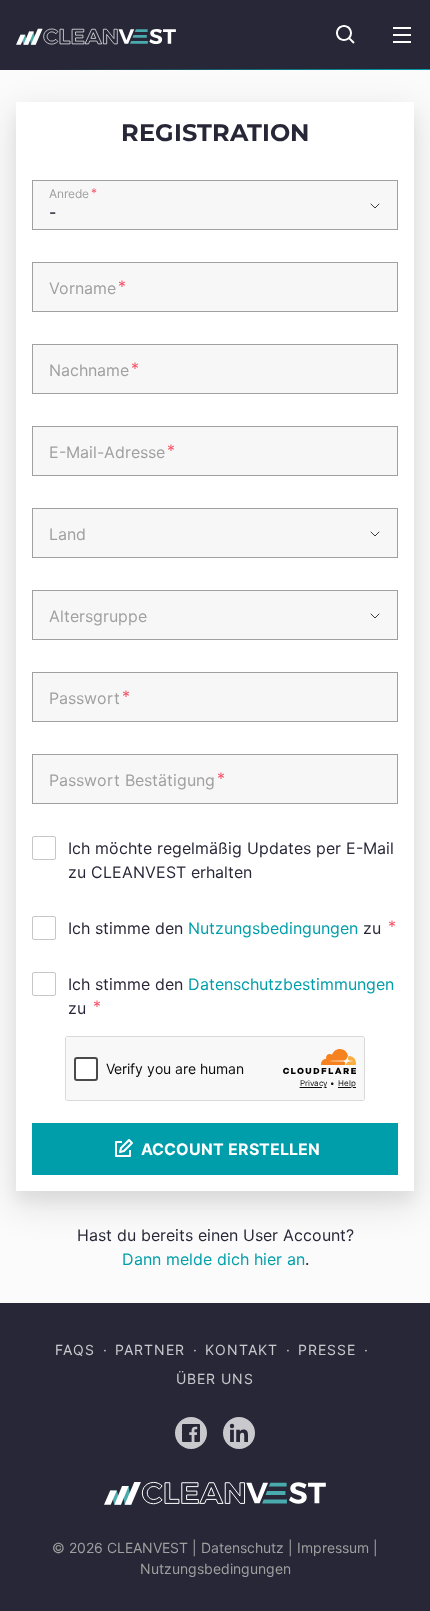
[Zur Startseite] (96, 35)
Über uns (215, 1378)
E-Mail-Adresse (112, 451)
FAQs (75, 1349)
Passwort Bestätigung (137, 779)
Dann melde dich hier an (213, 1259)
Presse (327, 1349)
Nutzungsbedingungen (273, 928)
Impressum (333, 1547)
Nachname (94, 369)
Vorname (87, 287)
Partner (150, 1349)
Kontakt (241, 1349)
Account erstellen (230, 1149)
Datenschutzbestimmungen (291, 984)
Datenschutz (242, 1547)
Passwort (89, 697)
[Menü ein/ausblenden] (402, 35)
